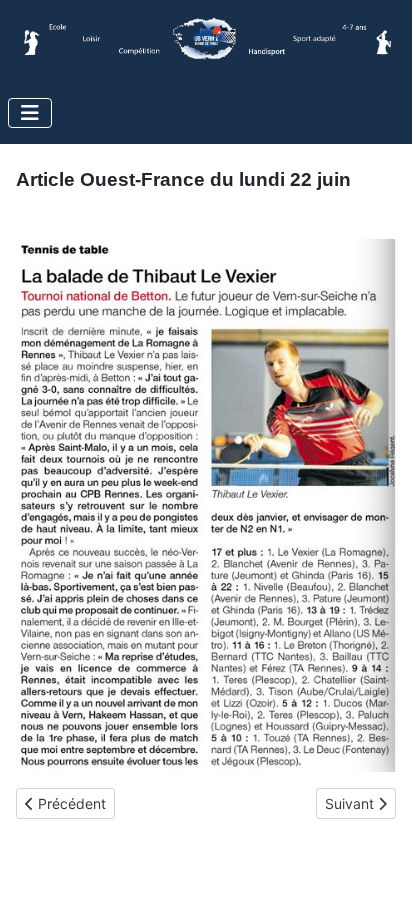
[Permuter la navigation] (30, 113)
